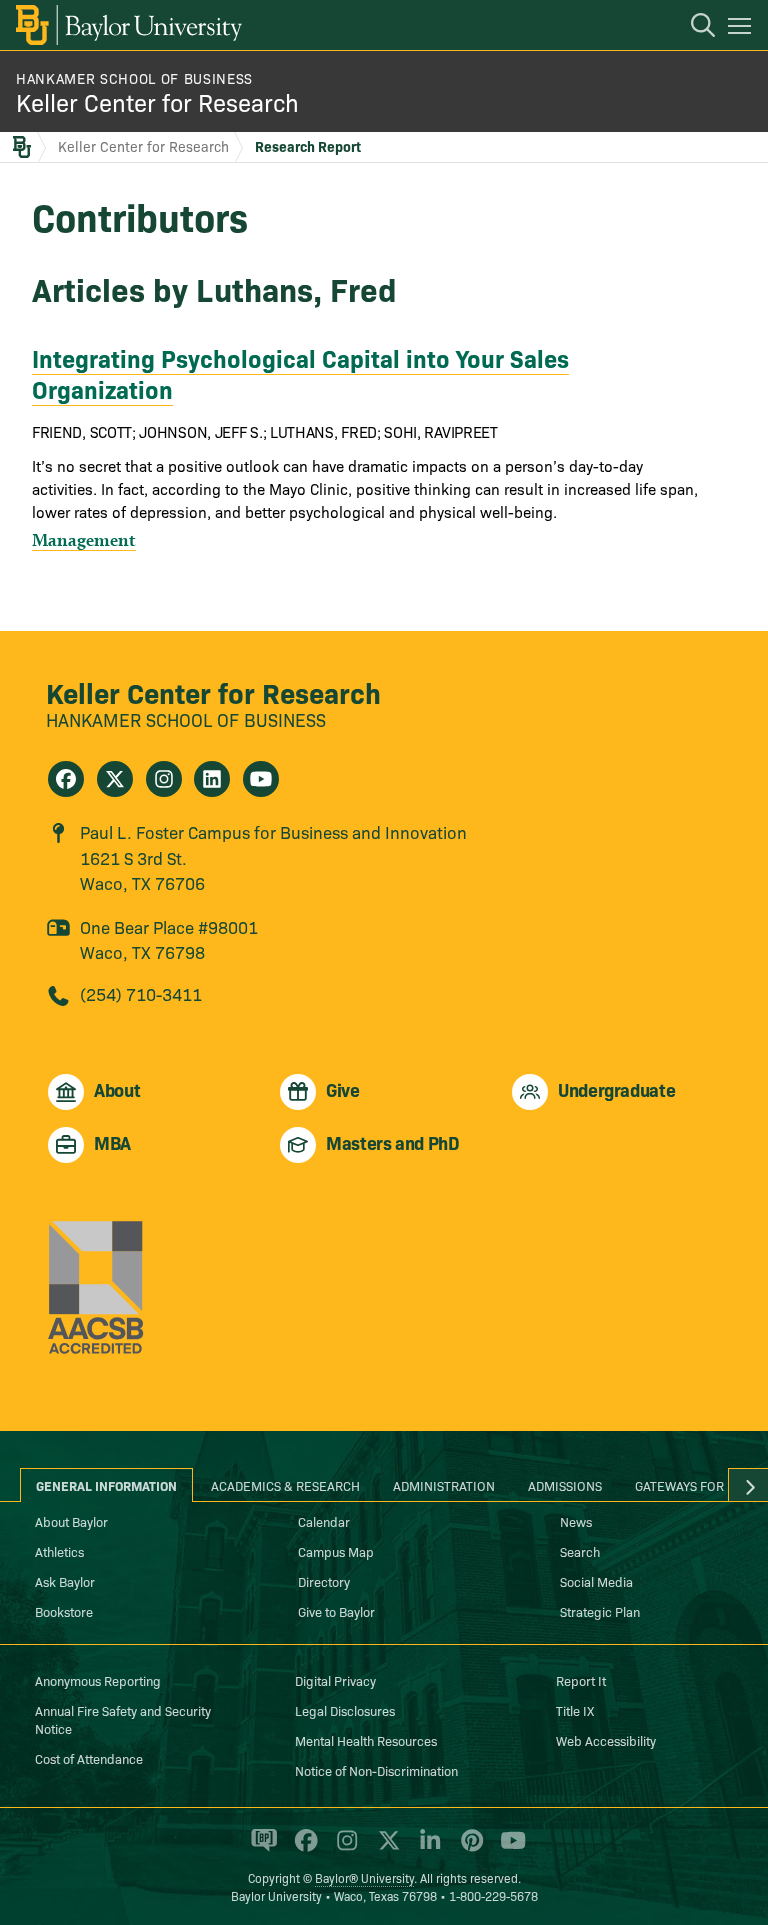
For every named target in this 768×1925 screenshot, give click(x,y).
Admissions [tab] (565, 1485)
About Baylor (71, 1521)
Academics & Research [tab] (285, 1485)
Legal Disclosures (345, 1710)
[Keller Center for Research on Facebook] (66, 779)
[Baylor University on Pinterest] (468, 1849)
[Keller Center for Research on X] (115, 779)
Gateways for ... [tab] (687, 1485)
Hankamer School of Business (134, 78)
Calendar (324, 1521)
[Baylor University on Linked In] (426, 1849)
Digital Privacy (335, 1680)
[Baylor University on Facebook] (302, 1849)
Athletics (59, 1551)
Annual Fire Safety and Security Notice (123, 1719)
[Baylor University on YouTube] (508, 1849)
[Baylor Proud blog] (260, 1849)
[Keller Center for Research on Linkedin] (212, 779)
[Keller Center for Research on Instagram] (164, 779)
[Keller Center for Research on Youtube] (261, 779)
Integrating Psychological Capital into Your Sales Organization (300, 373)
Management (84, 539)
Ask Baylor (65, 1581)
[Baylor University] (127, 25)
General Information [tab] (106, 1485)
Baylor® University (364, 1877)
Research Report (308, 146)
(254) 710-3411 (141, 993)
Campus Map (336, 1551)
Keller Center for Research (157, 101)
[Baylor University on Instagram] (343, 1849)
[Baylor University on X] (385, 1849)
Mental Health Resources (366, 1740)
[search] (693, 28)
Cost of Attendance (89, 1758)
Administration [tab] (444, 1485)
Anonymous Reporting (98, 1680)
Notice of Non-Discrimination (376, 1770)
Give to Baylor (336, 1611)
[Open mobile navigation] (742, 29)
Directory (324, 1581)
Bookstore (64, 1611)
